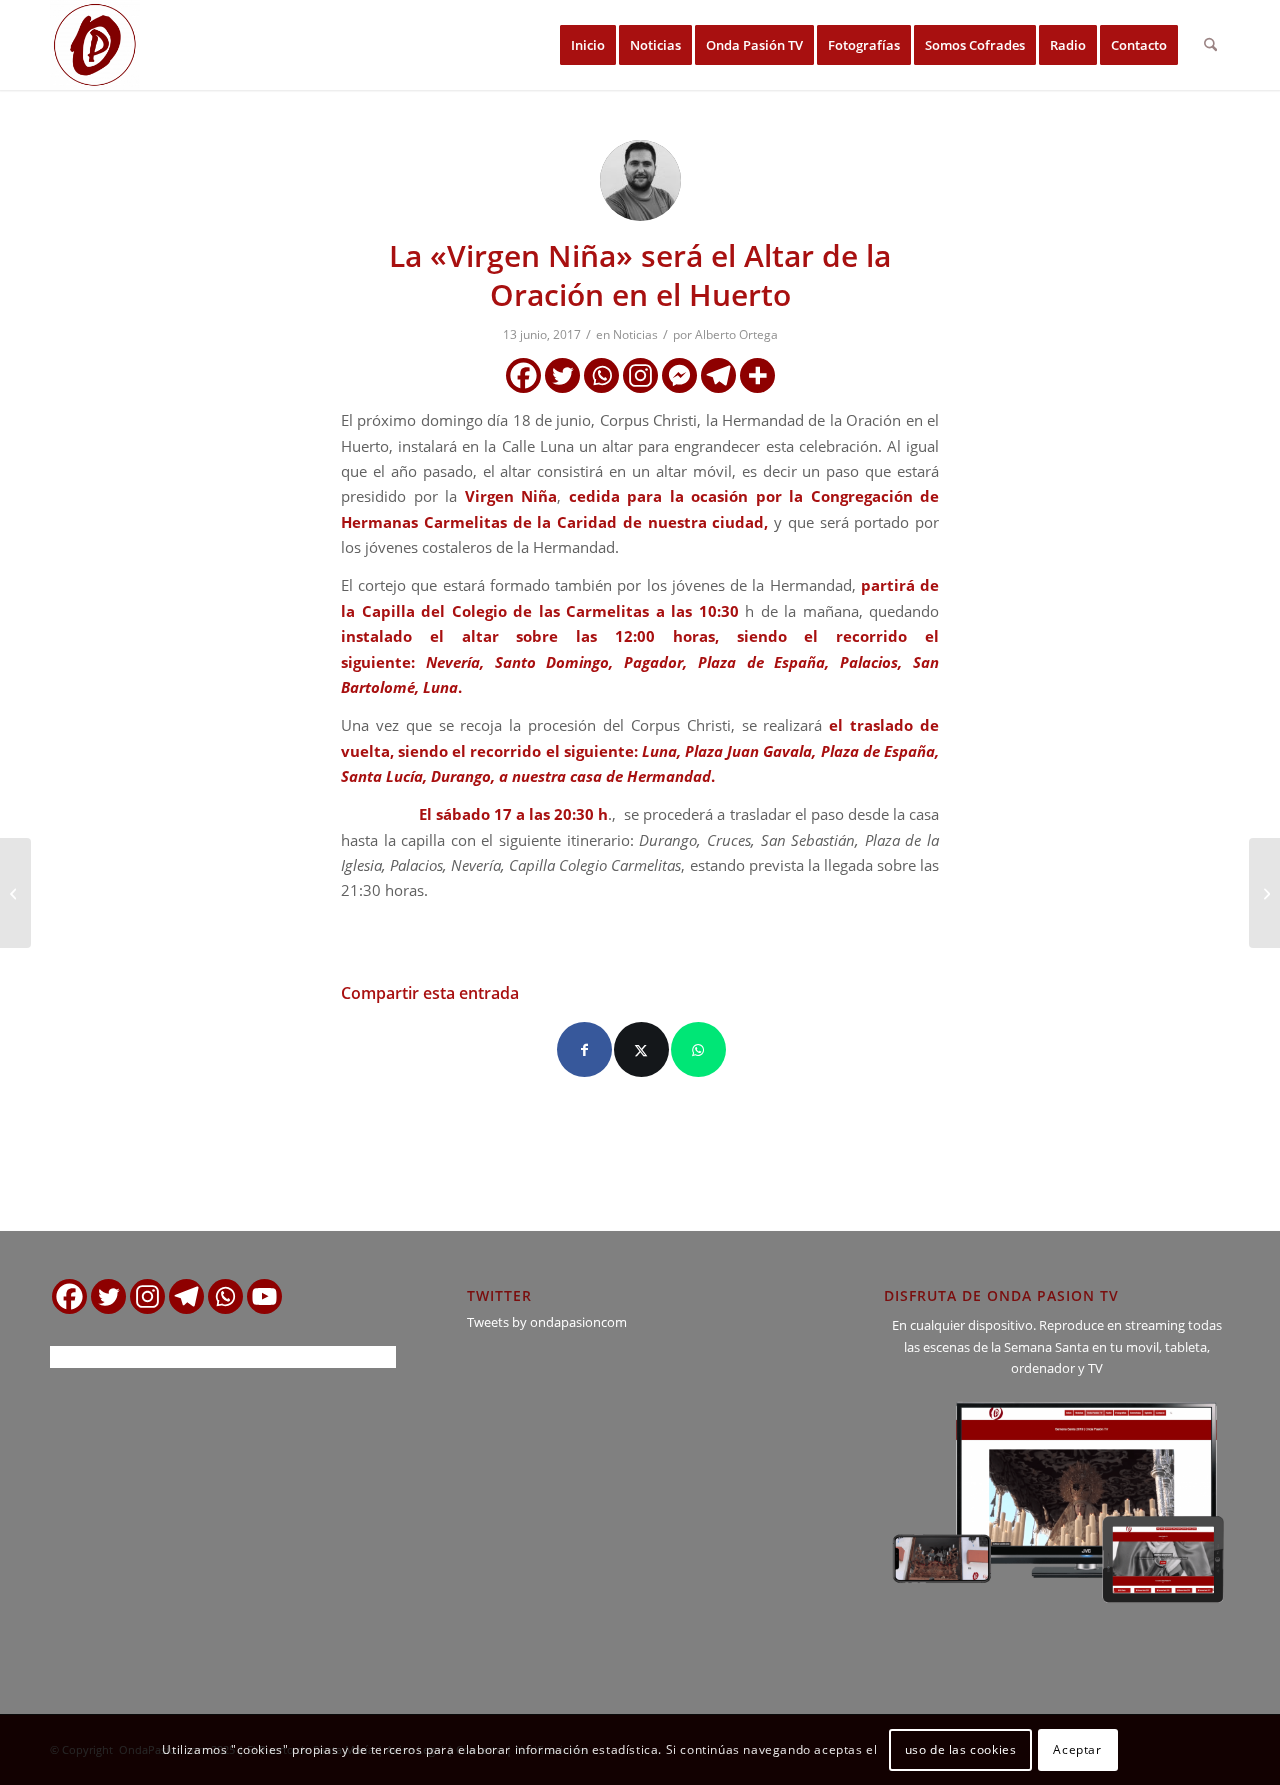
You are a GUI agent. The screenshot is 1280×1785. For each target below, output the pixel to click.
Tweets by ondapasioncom (547, 1322)
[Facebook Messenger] (679, 375)
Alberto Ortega (736, 334)
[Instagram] (640, 375)
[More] (757, 375)
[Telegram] (718, 375)
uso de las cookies (961, 1749)
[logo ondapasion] (95, 45)
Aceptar (1077, 1749)
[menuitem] (588, 45)
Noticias (635, 334)
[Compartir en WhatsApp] (698, 1049)
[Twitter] (562, 375)
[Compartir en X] (641, 1049)
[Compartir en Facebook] (584, 1049)
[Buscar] (1210, 45)
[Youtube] (264, 1296)
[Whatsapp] (601, 375)
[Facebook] (523, 375)
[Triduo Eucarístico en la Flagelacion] (15, 893)
